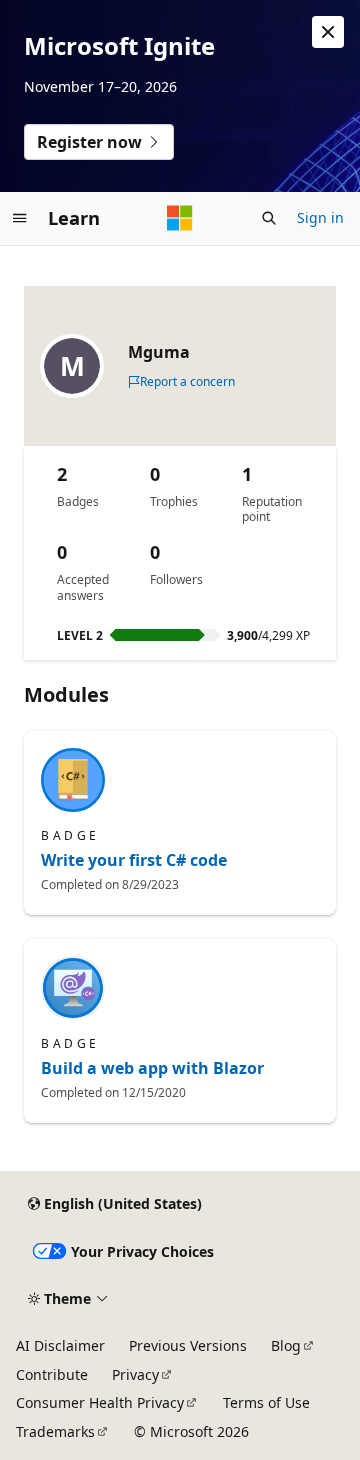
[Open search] (269, 218)
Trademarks (55, 1431)
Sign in (320, 217)
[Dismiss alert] (328, 32)
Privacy (135, 1374)
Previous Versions (188, 1345)
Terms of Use (266, 1402)
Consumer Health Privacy (100, 1402)
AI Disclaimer (60, 1345)
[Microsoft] (180, 218)
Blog (286, 1345)
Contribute (52, 1374)
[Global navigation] (20, 218)
